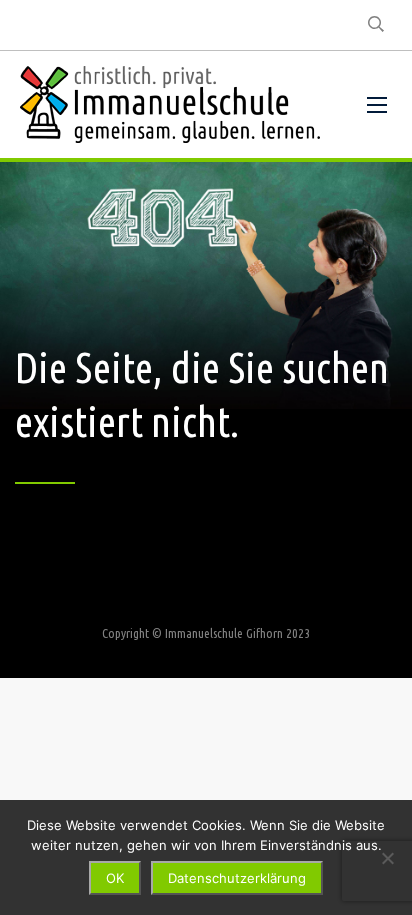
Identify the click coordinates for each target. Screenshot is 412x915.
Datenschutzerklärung (237, 878)
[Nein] (387, 858)
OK (115, 878)
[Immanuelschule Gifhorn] (170, 104)
